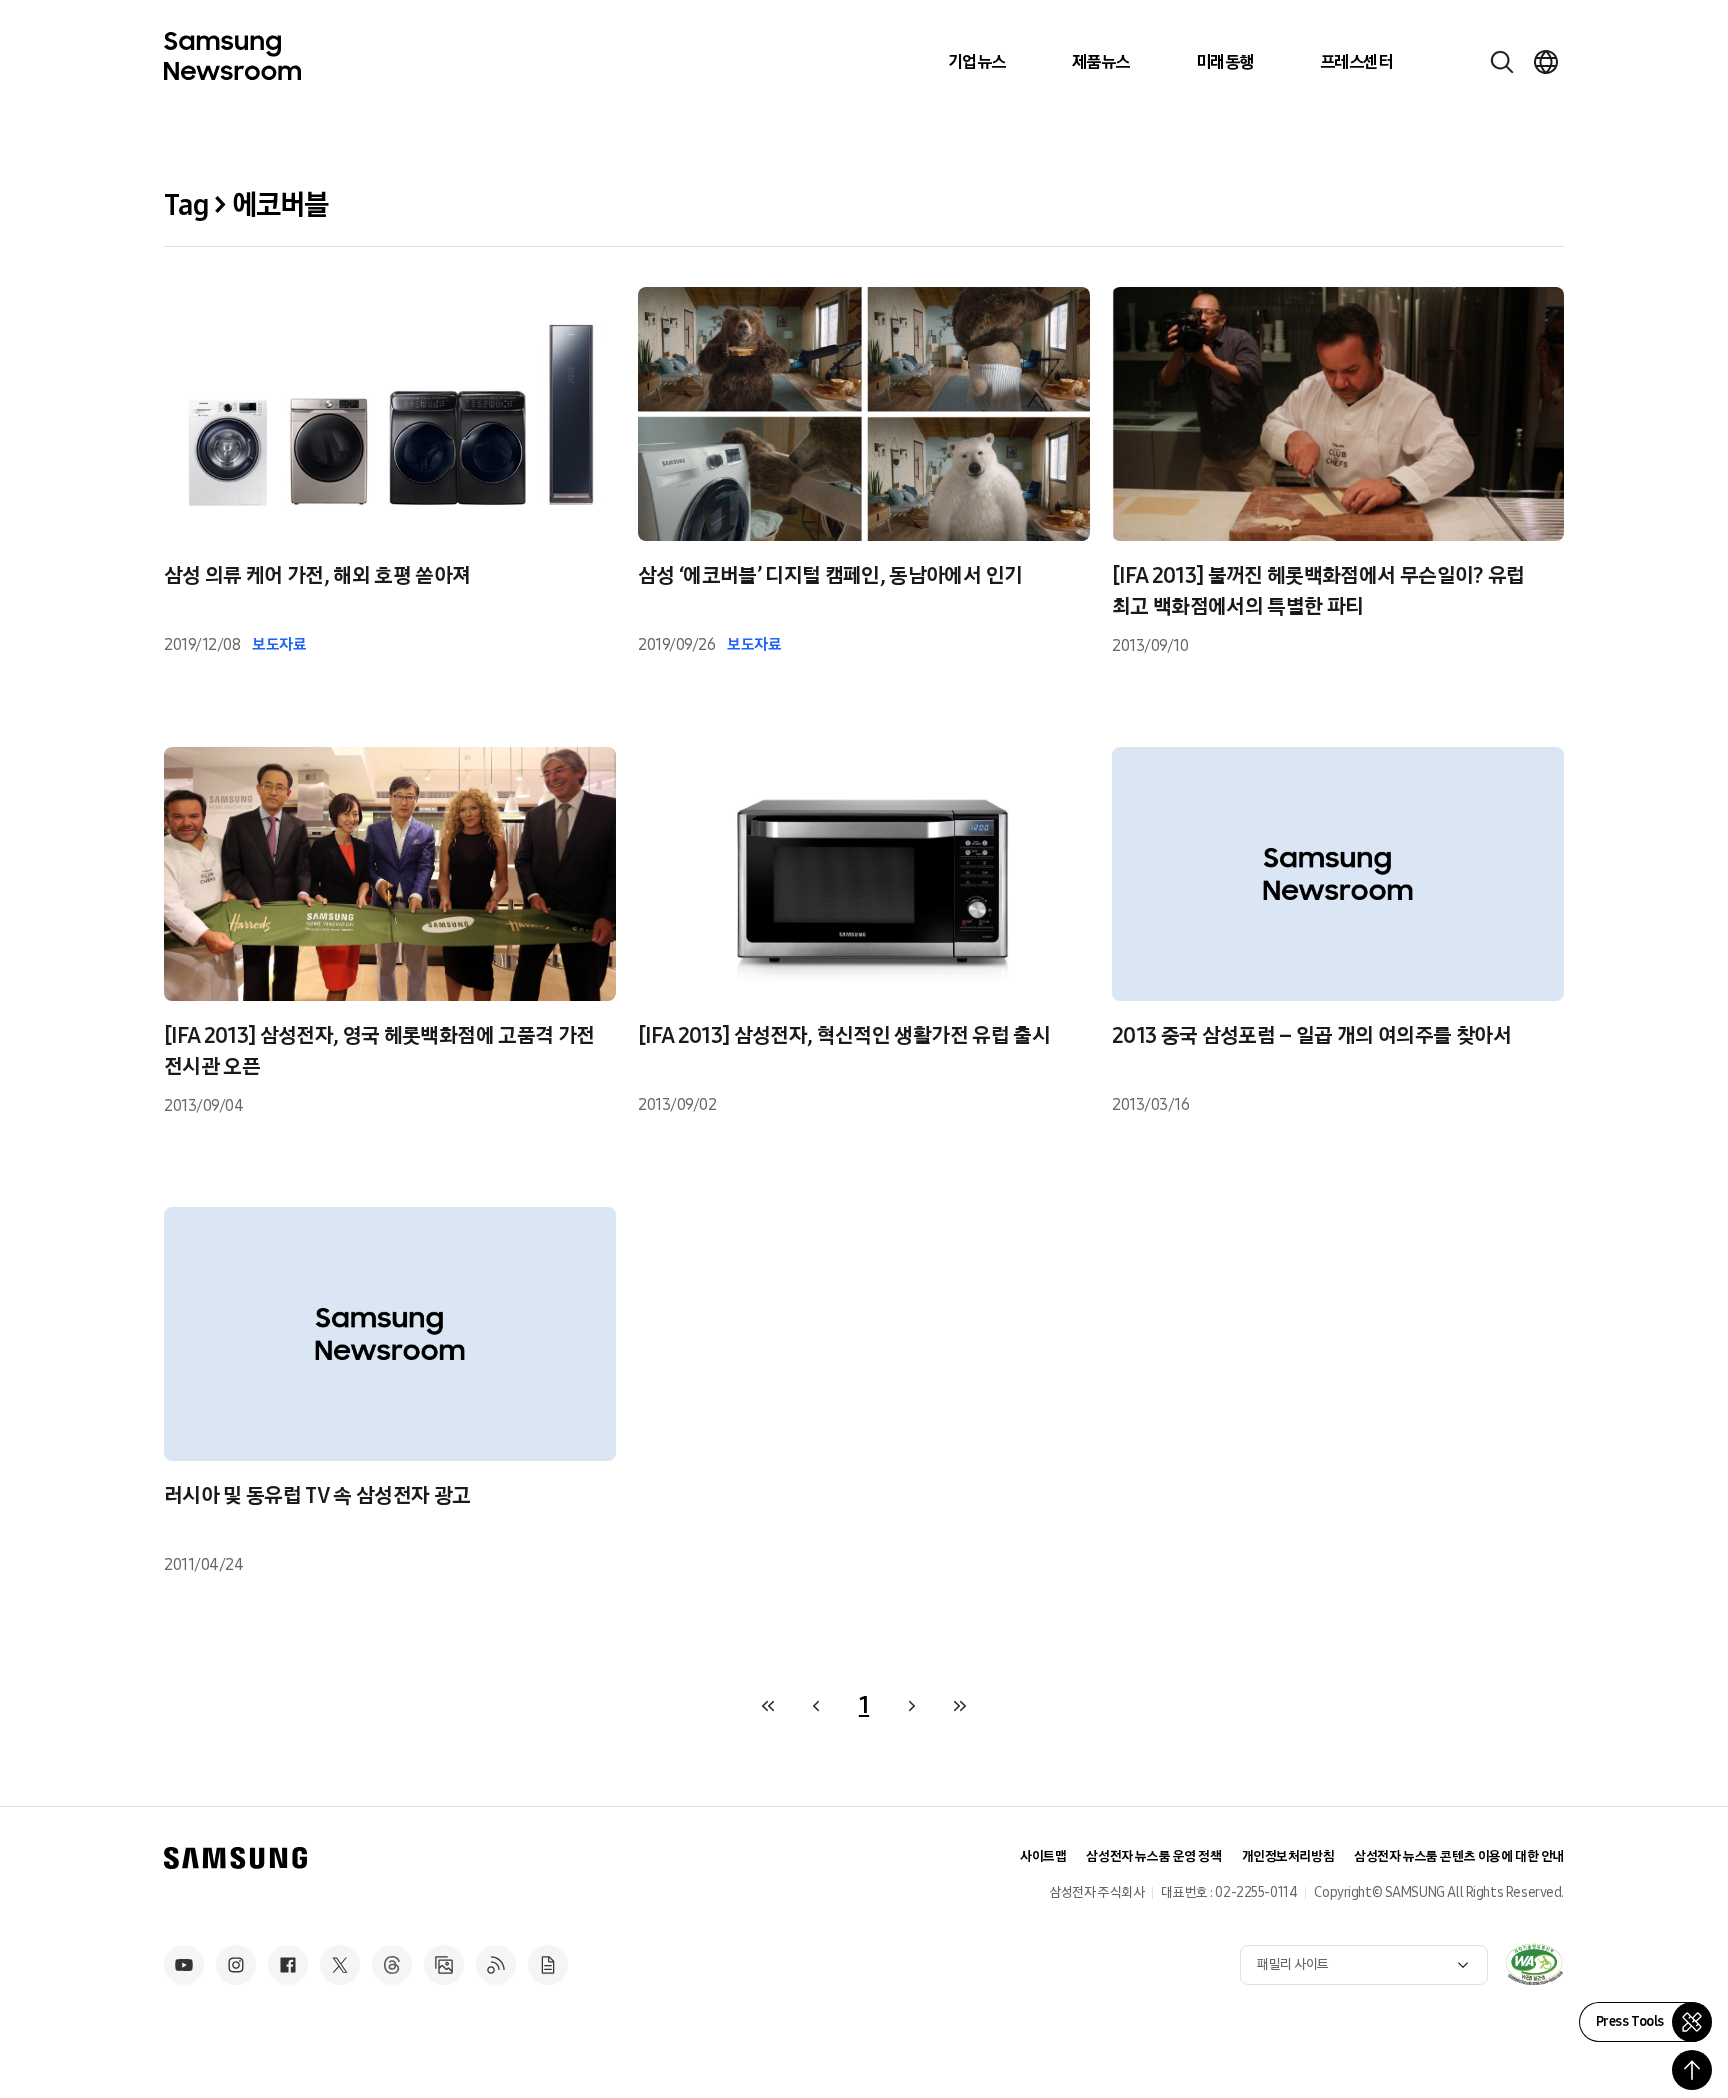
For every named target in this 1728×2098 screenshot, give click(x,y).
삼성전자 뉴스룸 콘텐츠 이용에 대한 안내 (1459, 1856)
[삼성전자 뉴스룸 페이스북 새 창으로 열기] (288, 1965)
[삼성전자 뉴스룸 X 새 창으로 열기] (340, 1965)
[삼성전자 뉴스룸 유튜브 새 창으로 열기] (184, 1965)
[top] (1692, 2070)
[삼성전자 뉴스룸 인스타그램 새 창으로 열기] (236, 1965)
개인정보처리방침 (1288, 1856)
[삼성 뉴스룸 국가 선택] (1546, 62)
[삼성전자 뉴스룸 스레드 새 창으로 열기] (392, 1965)
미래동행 (1225, 62)
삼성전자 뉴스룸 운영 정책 (1153, 1856)
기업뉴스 (977, 62)
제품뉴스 (1101, 62)
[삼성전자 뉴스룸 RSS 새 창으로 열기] (496, 1965)
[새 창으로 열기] (1534, 1964)
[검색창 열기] (1502, 62)
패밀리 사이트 (1293, 1964)
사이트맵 (1043, 1856)
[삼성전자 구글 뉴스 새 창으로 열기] (548, 1965)
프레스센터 (1356, 62)
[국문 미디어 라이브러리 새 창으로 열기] (444, 1965)
